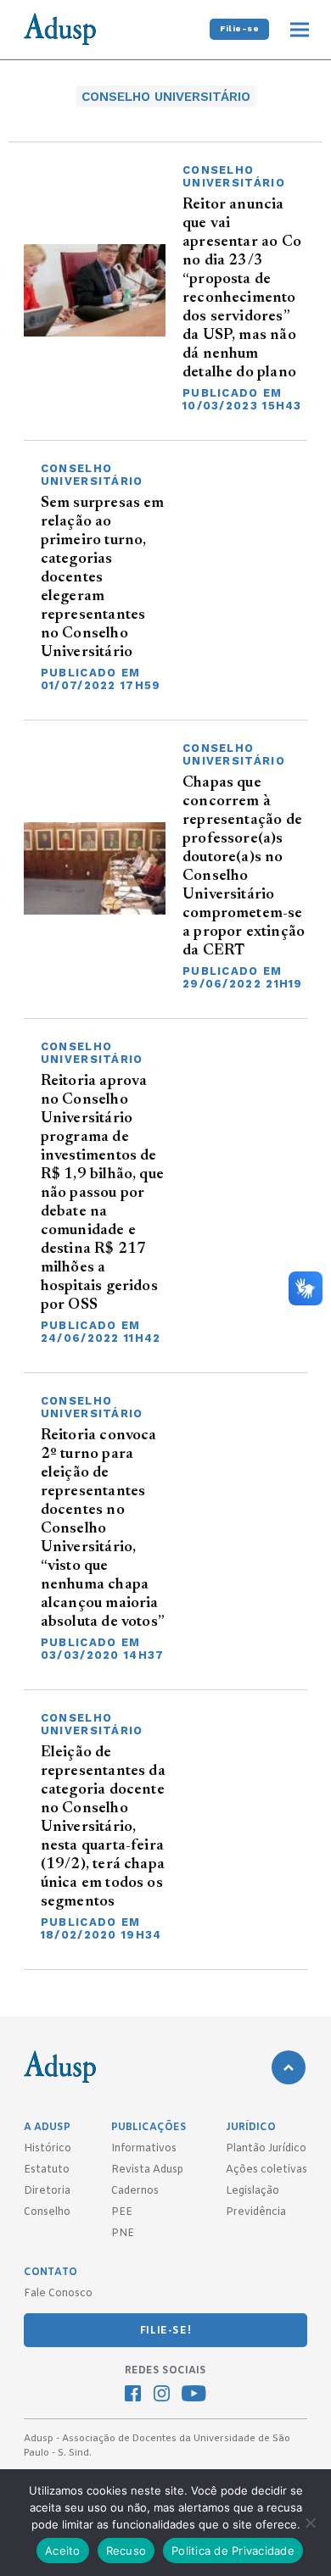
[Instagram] (162, 2395)
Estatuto (47, 2170)
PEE (122, 2212)
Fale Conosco (58, 2294)
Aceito (63, 2551)
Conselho (47, 2212)
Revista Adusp (147, 2170)
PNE (123, 2234)
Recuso (126, 2551)
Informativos (144, 2149)
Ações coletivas (266, 2170)
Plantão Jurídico (266, 2149)
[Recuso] (310, 2523)
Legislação (252, 2191)
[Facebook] (133, 2395)
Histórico (48, 2149)
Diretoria (47, 2191)
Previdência (256, 2212)
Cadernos (135, 2191)
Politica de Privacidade (233, 2551)
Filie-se (239, 28)
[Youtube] (194, 2395)
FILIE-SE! (165, 2331)
